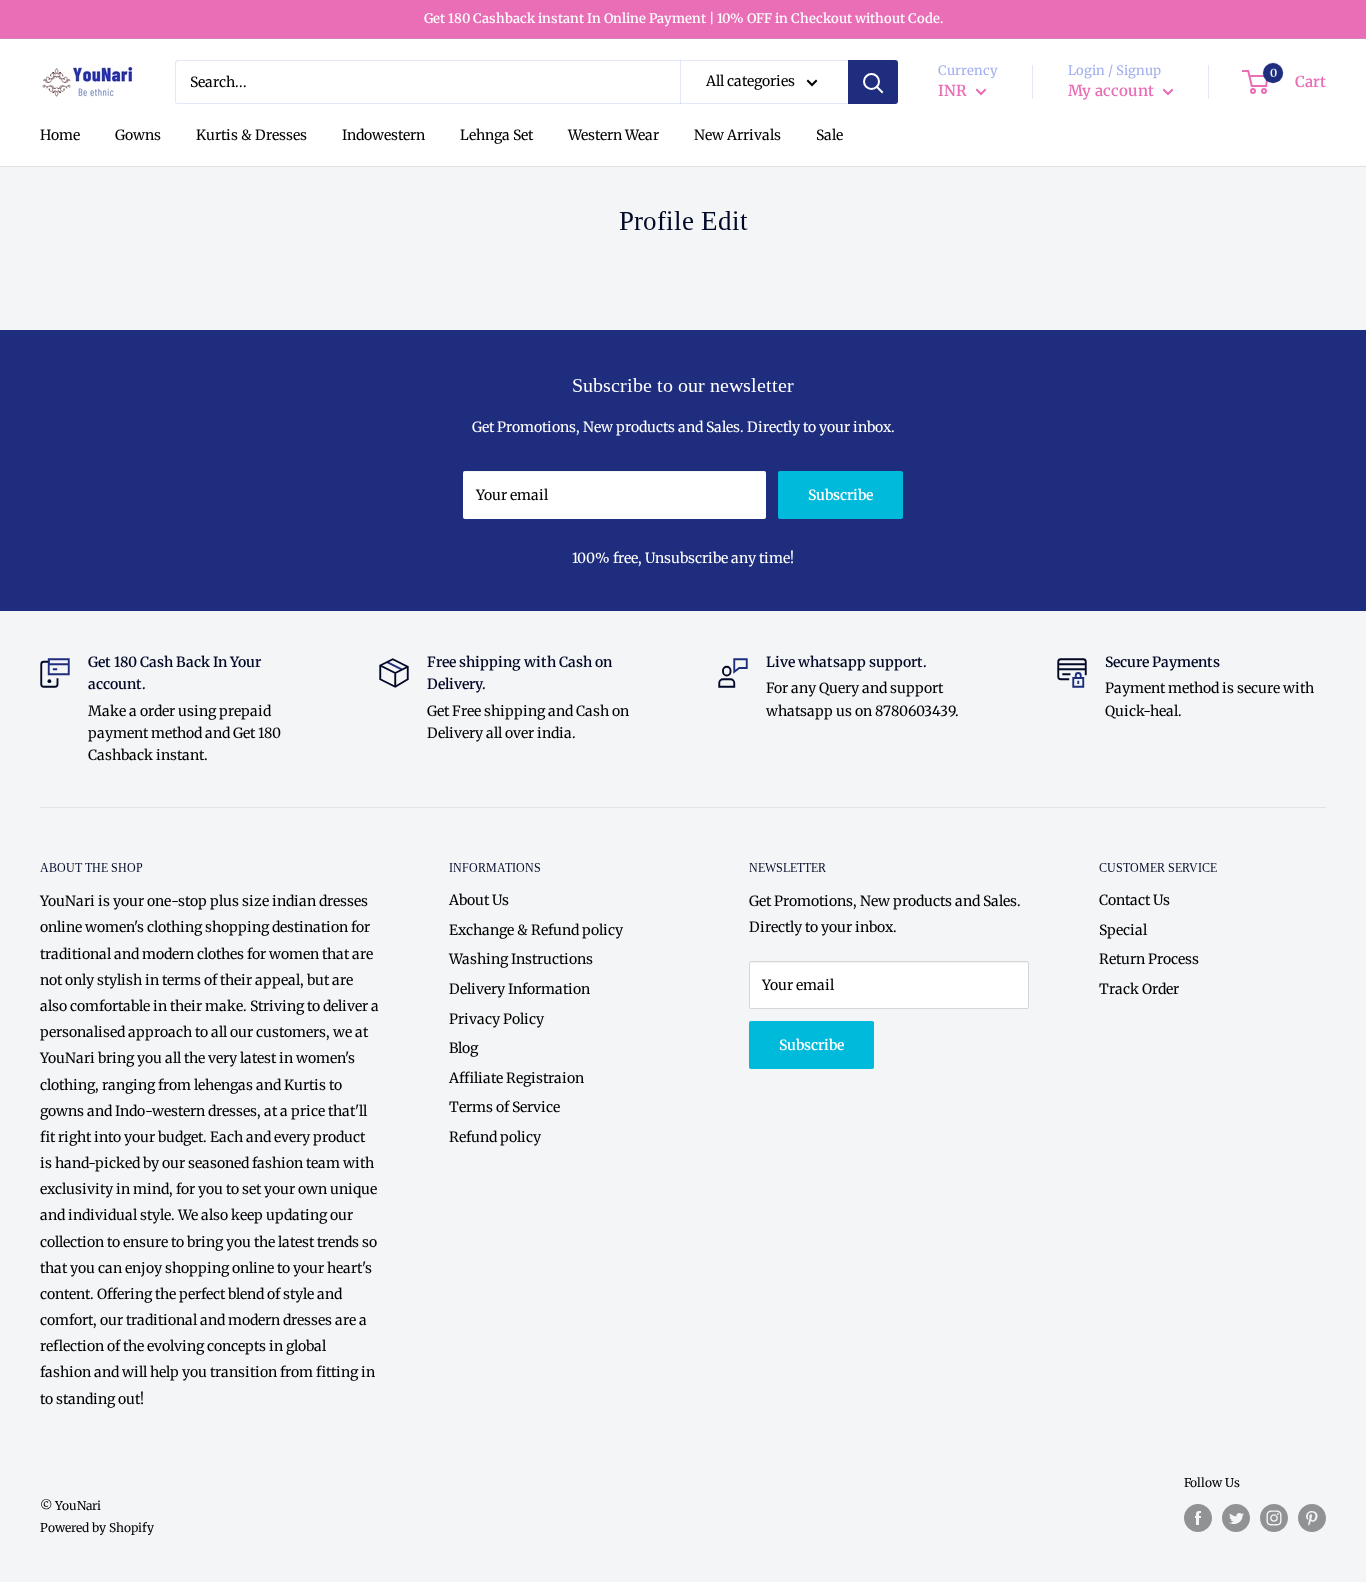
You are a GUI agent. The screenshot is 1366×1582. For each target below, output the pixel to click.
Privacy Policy (496, 1019)
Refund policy (495, 1137)
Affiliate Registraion (516, 1078)
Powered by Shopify (97, 1527)
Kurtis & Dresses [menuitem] (251, 136)
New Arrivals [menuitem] (737, 136)
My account (1113, 91)
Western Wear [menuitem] (613, 136)
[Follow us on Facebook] (1198, 1518)
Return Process (1149, 959)
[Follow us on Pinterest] (1312, 1518)
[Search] (873, 82)
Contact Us (1134, 900)
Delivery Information (519, 989)
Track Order (1139, 989)
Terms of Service (504, 1107)
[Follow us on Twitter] (1236, 1518)
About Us (479, 900)
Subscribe (840, 495)
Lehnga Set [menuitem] (496, 136)
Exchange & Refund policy (536, 930)
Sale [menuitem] (829, 136)
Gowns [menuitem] (138, 136)
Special (1123, 930)
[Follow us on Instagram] (1274, 1518)
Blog (463, 1048)
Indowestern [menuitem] (383, 136)
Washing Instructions (521, 959)
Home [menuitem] (60, 136)
